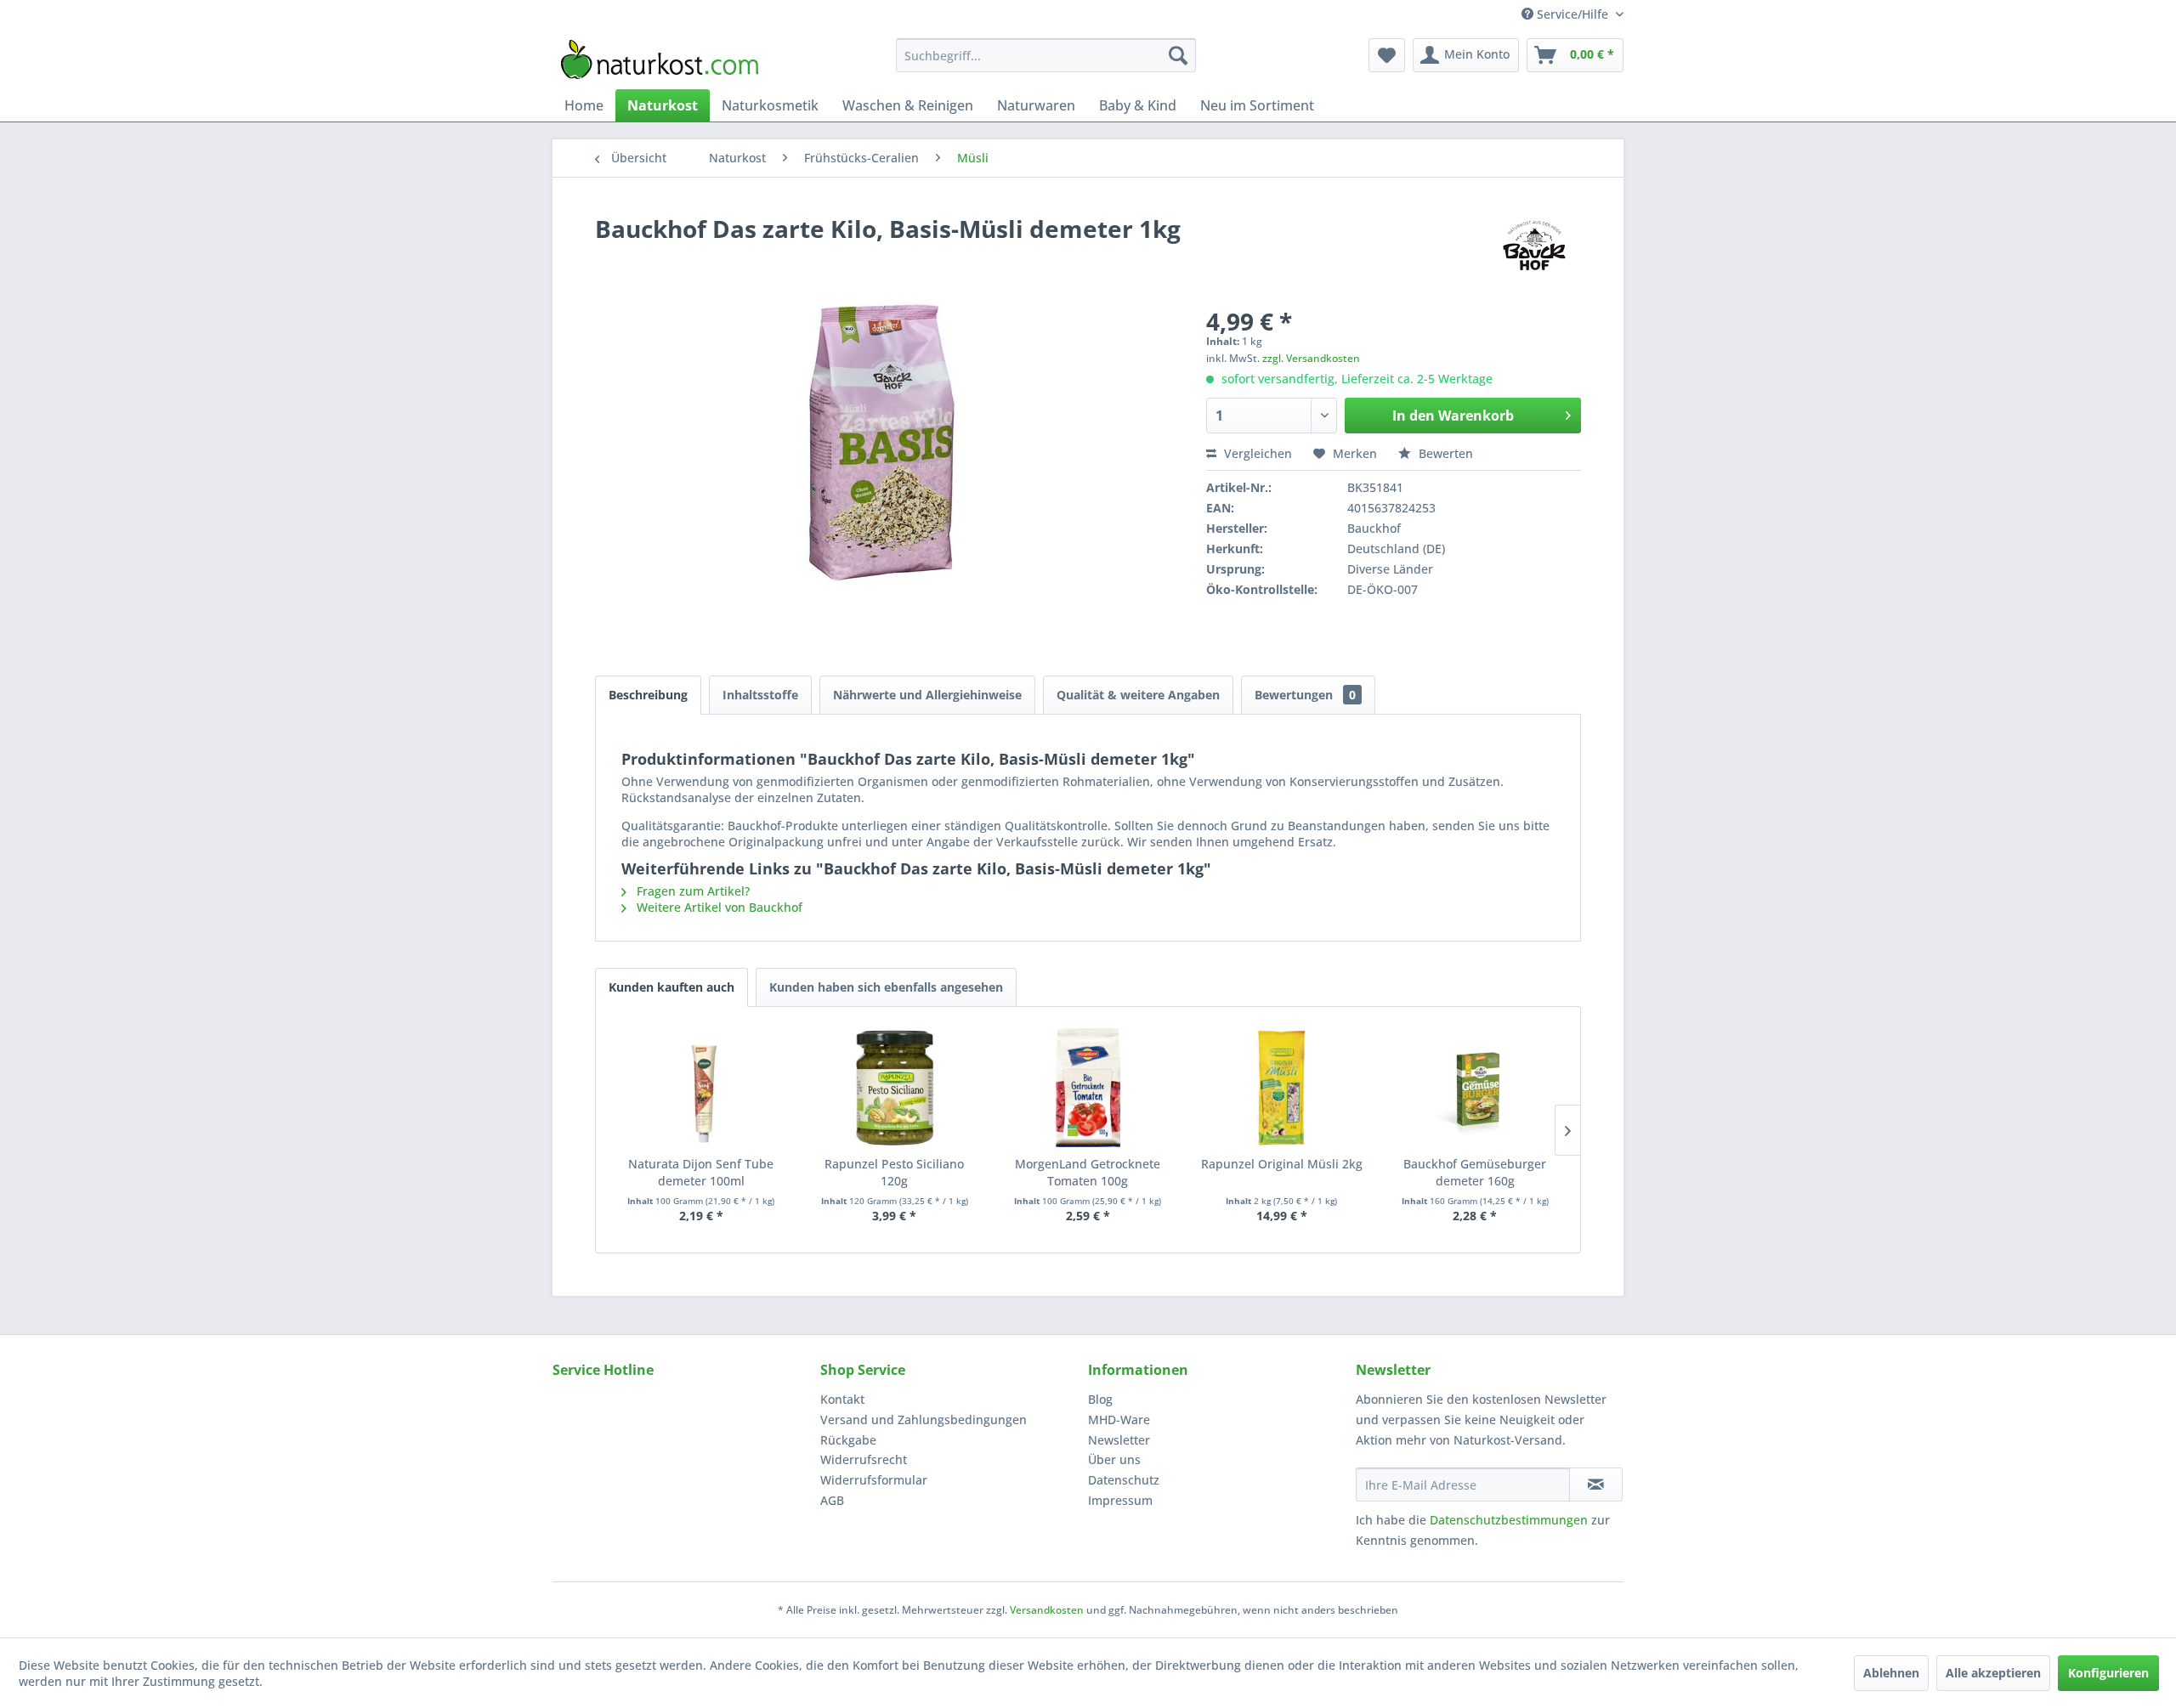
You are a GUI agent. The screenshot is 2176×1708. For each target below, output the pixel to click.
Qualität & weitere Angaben (1138, 695)
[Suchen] (1178, 55)
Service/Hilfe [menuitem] (1572, 14)
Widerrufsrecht (864, 1459)
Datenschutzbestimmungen (1509, 1520)
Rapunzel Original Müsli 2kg (1282, 1164)
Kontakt (842, 1399)
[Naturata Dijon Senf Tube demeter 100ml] (701, 1088)
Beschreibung (648, 695)
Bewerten (1444, 453)
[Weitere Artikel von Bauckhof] (1534, 246)
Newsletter (1119, 1440)
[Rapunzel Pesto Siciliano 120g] (895, 1088)
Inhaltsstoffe (760, 695)
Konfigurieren (2108, 1673)
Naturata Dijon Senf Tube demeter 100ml (701, 1172)
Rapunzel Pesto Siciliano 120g (894, 1172)
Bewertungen (1305, 695)
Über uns (1114, 1459)
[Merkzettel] (1387, 55)
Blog (1100, 1399)
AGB (832, 1500)
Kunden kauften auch (671, 987)
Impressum (1120, 1500)
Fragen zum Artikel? (691, 891)
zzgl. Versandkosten (1311, 358)
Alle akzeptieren (1993, 1673)
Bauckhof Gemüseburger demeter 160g (1475, 1172)
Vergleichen (1256, 453)
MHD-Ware (1119, 1420)
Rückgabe (848, 1440)
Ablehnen (1891, 1673)
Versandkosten (1047, 1610)
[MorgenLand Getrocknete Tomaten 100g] (1088, 1088)
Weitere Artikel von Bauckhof (718, 907)
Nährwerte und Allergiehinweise (927, 695)
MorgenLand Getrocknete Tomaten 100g (1088, 1172)
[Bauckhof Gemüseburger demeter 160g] (1475, 1088)
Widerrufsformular (874, 1480)
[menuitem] (1046, 55)
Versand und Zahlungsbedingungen (924, 1420)
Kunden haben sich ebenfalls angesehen (886, 987)
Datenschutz (1124, 1480)
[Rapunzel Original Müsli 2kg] (1282, 1088)
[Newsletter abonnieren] (1596, 1485)
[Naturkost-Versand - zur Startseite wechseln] (660, 59)
